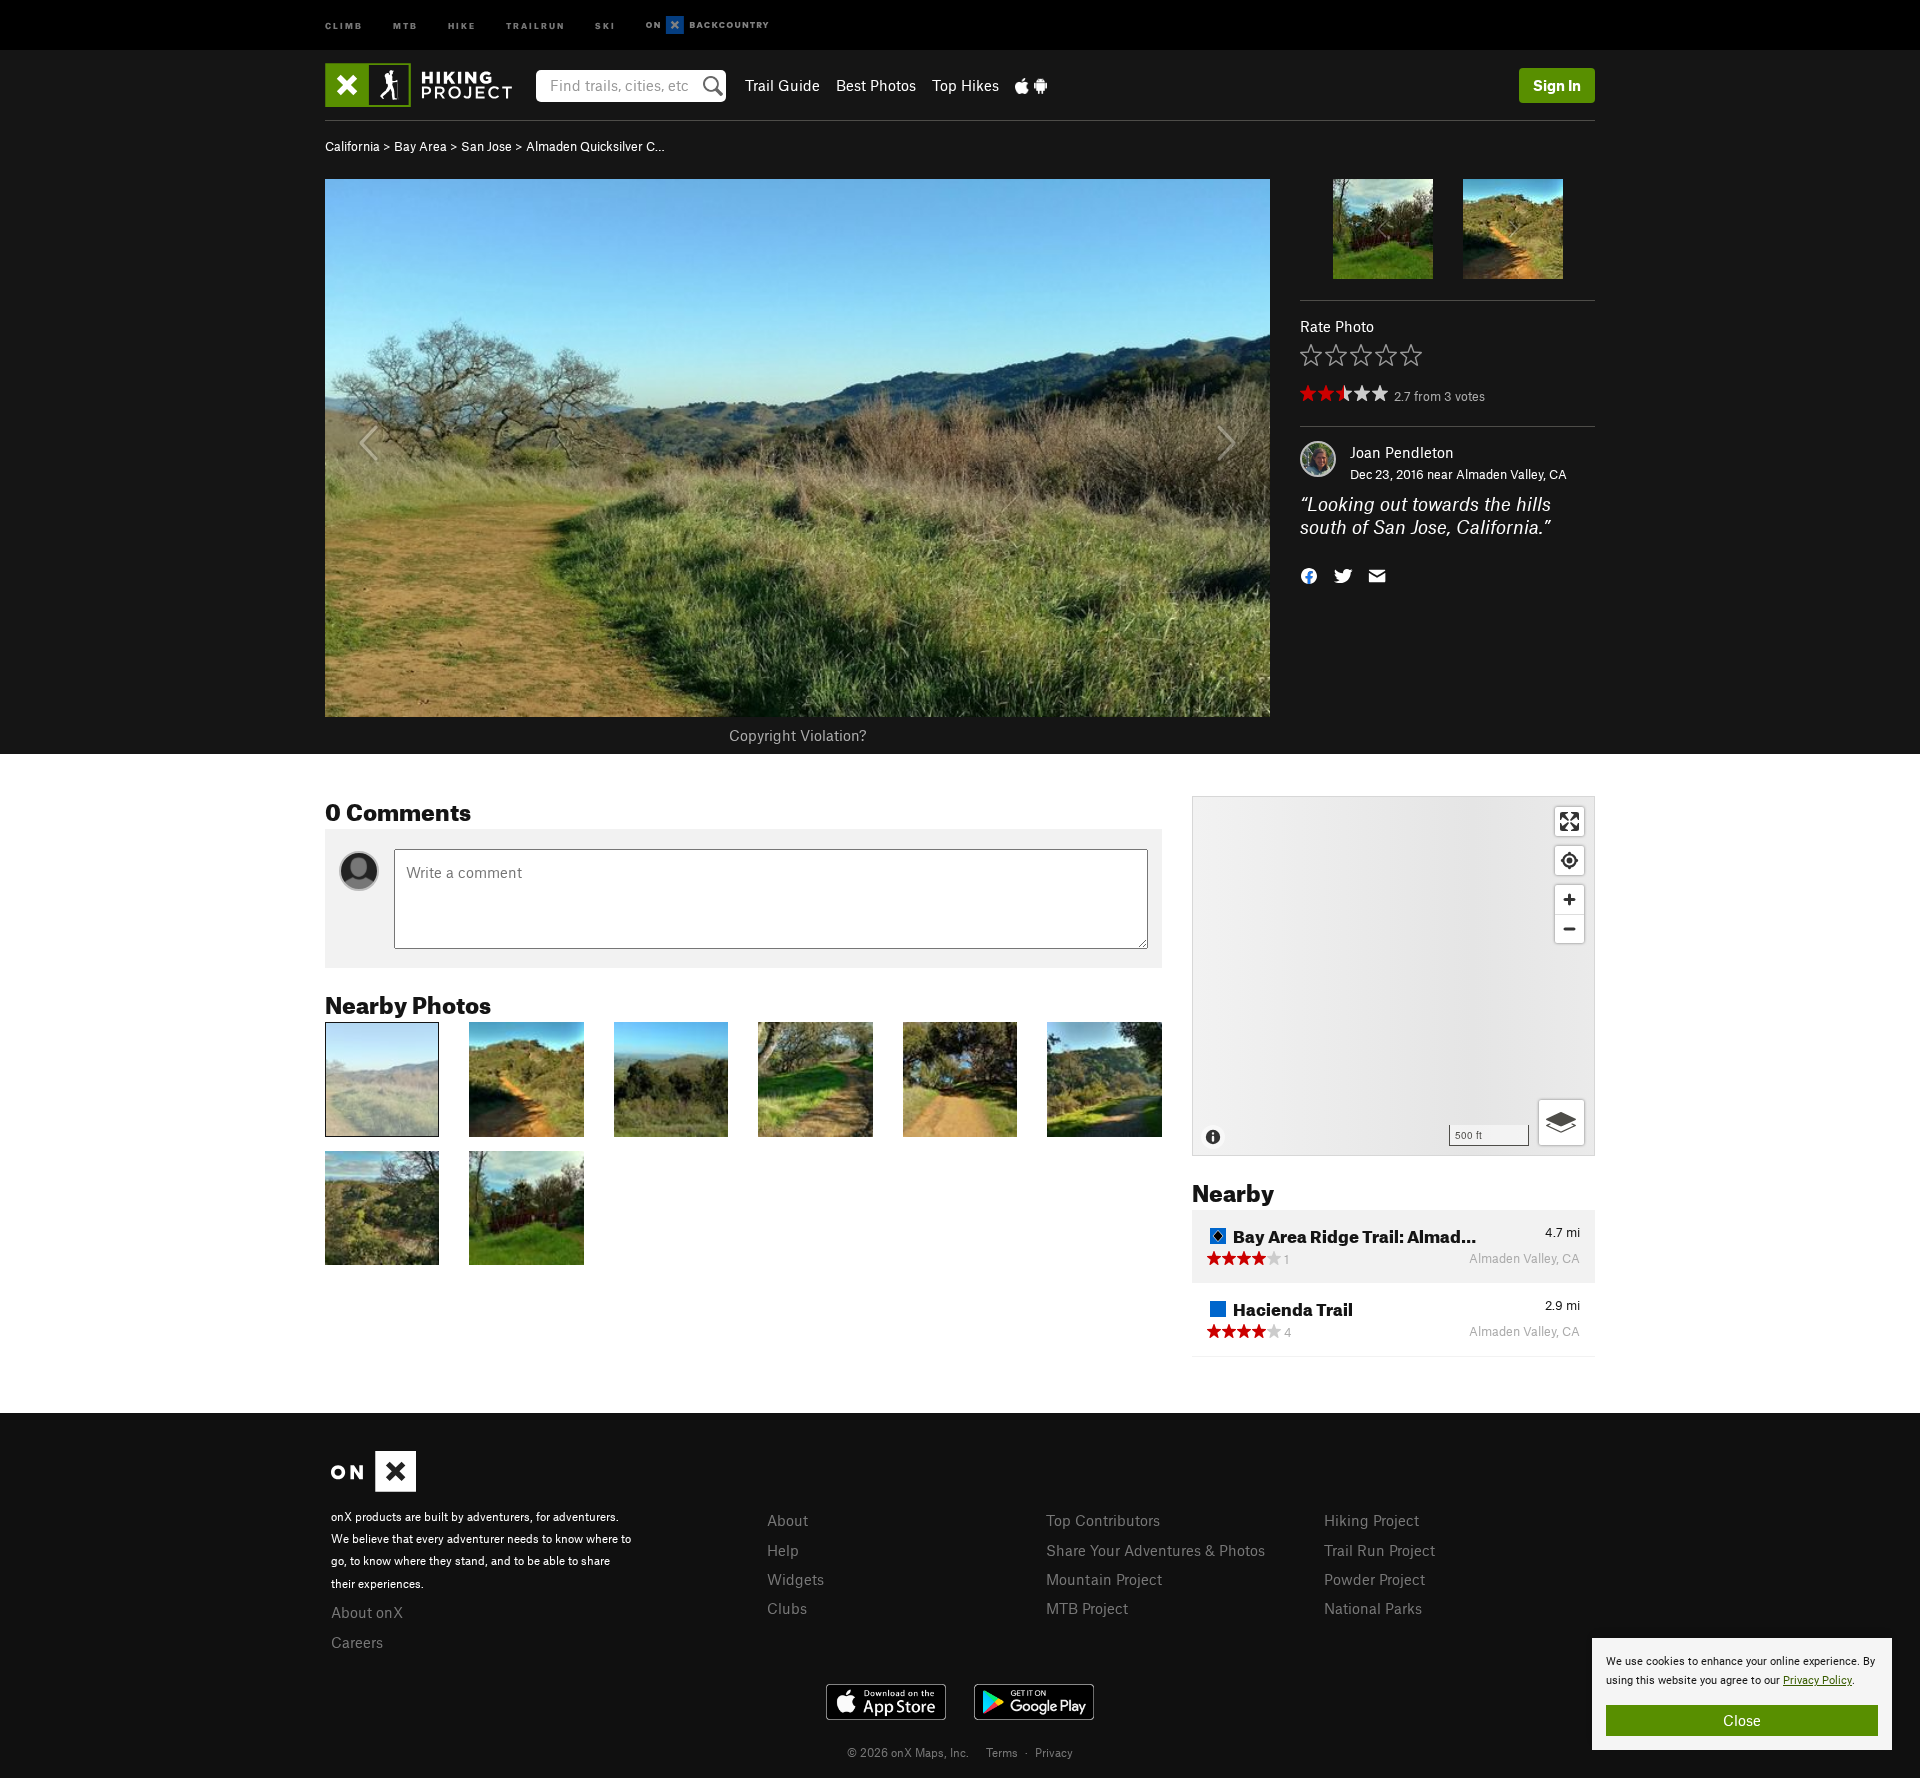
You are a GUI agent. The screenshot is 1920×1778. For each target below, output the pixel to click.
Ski (605, 24)
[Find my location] (1569, 860)
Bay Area (420, 146)
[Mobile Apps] (1031, 85)
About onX (367, 1612)
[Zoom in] (1569, 899)
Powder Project (1374, 1579)
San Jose (486, 146)
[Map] (1393, 976)
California (352, 146)
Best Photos (876, 85)
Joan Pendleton (1402, 452)
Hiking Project (1371, 1520)
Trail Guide (782, 85)
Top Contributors (1103, 1520)
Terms (1002, 1752)
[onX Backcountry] (707, 25)
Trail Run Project (1379, 1550)
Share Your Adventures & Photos (1155, 1550)
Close (1742, 1720)
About (787, 1520)
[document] (1742, 1694)
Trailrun (535, 24)
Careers (357, 1642)
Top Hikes (965, 85)
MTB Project (1087, 1608)
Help (783, 1550)
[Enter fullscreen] (1569, 821)
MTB (405, 24)
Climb (344, 24)
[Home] (428, 85)
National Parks (1373, 1608)
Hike (462, 24)
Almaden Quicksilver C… (595, 146)
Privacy (1054, 1752)
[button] (1309, 573)
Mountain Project (1104, 1579)
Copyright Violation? (797, 735)
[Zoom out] (1569, 928)
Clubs (787, 1608)
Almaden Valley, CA (1511, 474)
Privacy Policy (1817, 1680)
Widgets (795, 1579)
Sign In (1557, 85)
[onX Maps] (373, 1486)
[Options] (1561, 1122)
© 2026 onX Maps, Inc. (908, 1752)
